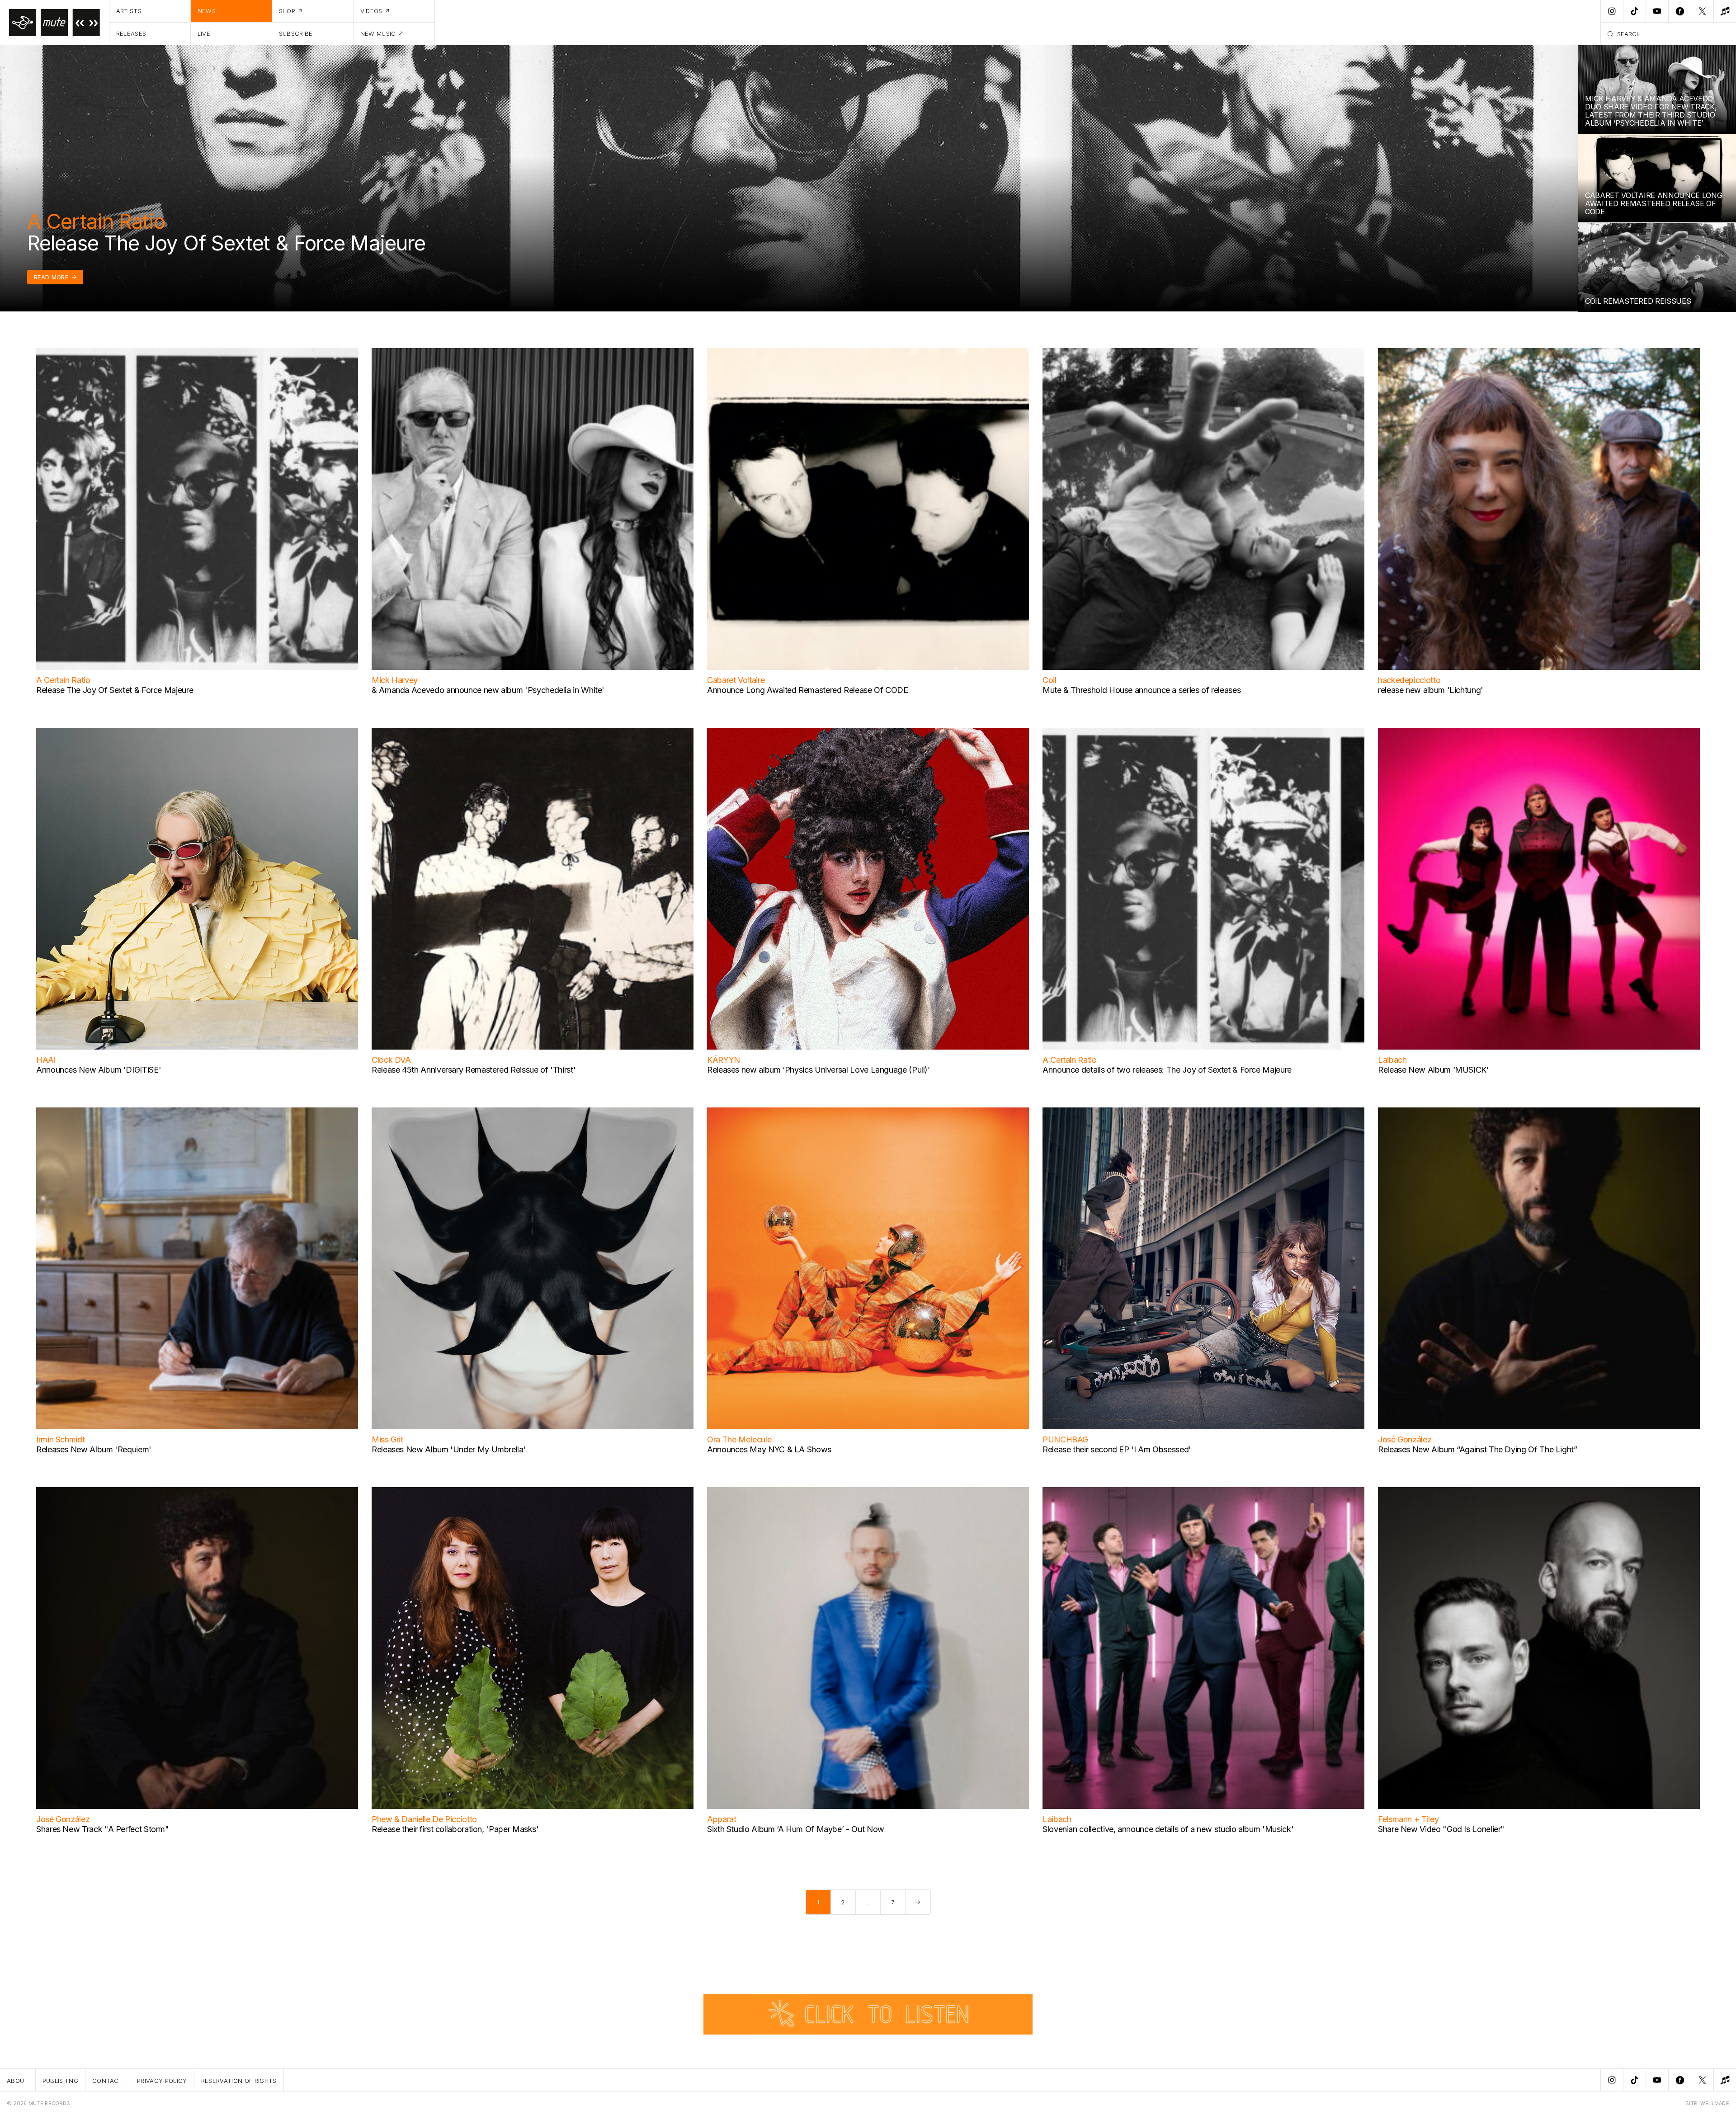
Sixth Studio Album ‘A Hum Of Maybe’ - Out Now (796, 1829)
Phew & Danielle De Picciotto (424, 1819)
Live (204, 33)
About (18, 2081)
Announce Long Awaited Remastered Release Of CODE (808, 690)
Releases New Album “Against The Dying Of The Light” (1478, 1449)
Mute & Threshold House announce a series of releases (1142, 690)
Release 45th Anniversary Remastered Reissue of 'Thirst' (474, 1070)
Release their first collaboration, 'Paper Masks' (455, 1829)
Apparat (722, 1819)
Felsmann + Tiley (1408, 1819)
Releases (131, 33)
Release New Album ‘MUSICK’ (1433, 1070)
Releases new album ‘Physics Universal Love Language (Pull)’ (818, 1070)
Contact (108, 2081)
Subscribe (296, 33)
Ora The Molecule (739, 1439)
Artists (129, 11)
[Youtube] (1657, 11)
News (207, 11)
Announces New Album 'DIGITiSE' (99, 1070)
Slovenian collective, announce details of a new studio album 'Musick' (1168, 1829)
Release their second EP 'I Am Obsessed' (1117, 1449)
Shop (287, 11)
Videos (371, 11)
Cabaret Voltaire (736, 680)
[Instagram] (1612, 11)
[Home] (55, 23)
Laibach (1392, 1060)
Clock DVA (391, 1060)
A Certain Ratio (96, 221)
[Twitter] (1702, 11)
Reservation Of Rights (239, 2081)
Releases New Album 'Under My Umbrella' (449, 1449)
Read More (51, 277)
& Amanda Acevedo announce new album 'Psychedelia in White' (488, 690)
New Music (378, 33)
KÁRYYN (724, 1060)
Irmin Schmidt (60, 1439)
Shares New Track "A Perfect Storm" (103, 1829)
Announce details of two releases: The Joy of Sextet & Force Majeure (1167, 1070)
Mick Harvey (395, 680)
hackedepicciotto (1409, 680)
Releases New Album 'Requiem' (94, 1449)
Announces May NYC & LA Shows (769, 1449)
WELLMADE (1715, 2103)
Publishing (60, 2081)
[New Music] (1725, 11)
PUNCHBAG (1065, 1439)
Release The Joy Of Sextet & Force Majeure (226, 243)
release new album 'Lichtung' (1431, 690)
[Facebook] (1679, 11)
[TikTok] (1634, 11)
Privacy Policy (162, 2081)
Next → (918, 1902)
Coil (1050, 680)
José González (1405, 1439)
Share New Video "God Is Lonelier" (1441, 1829)
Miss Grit (387, 1439)
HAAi (46, 1060)
